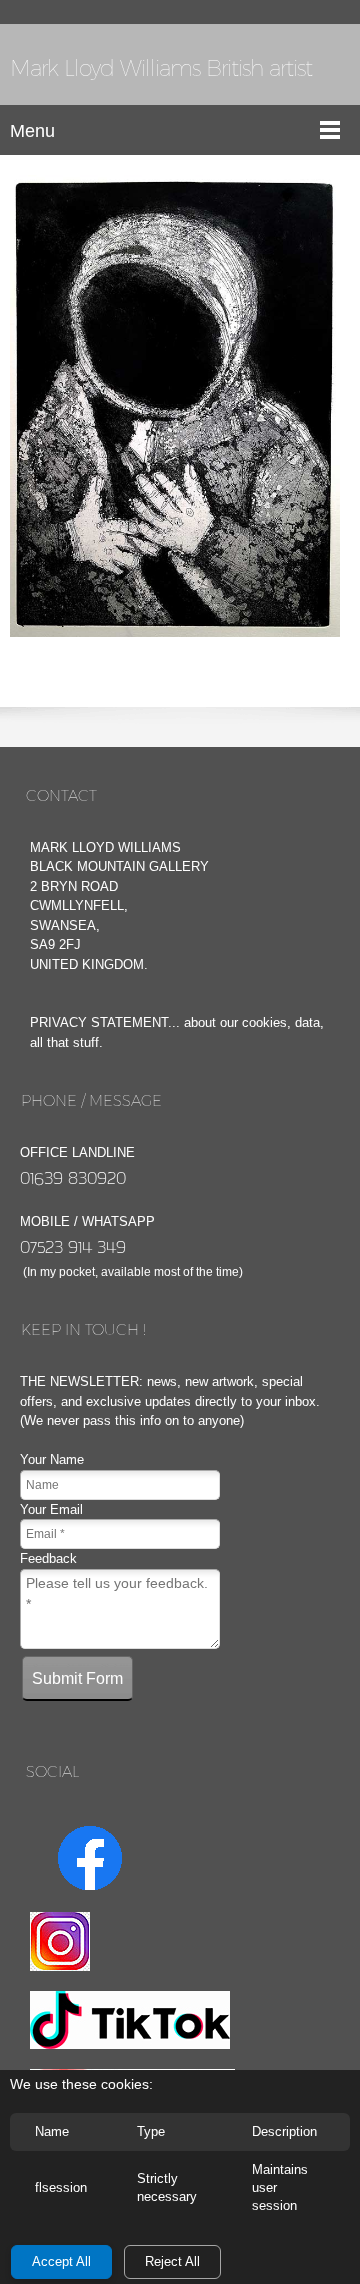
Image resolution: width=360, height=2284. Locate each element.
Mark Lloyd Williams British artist (161, 68)
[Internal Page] (175, 406)
